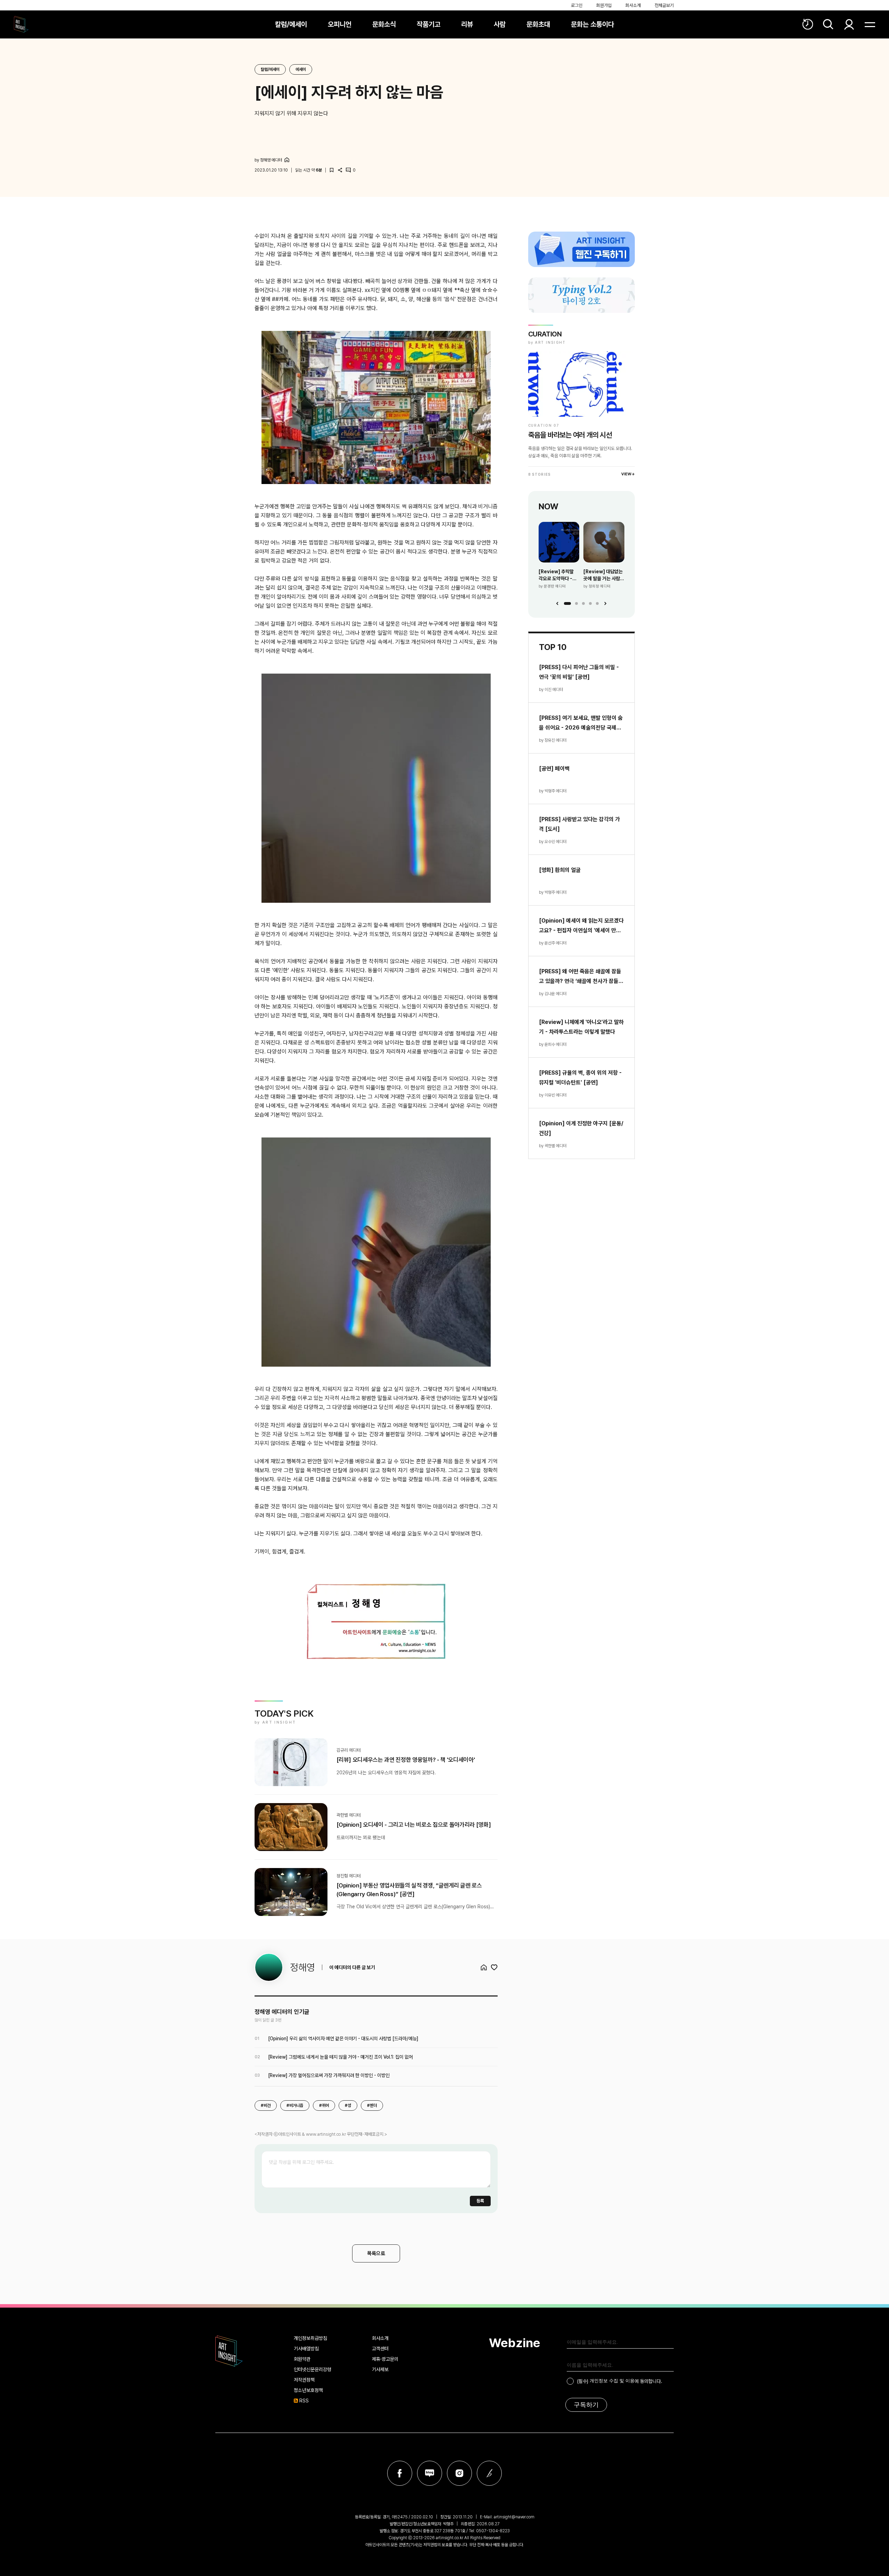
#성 (348, 2106)
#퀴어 (324, 2106)
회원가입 (604, 5)
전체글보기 (664, 5)
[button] (567, 603)
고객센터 (380, 2349)
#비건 (266, 2106)
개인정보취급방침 (310, 2338)
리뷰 (467, 24)
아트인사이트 (21, 24)
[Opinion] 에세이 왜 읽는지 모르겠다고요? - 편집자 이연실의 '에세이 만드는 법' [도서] (581, 926)
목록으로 (376, 2253)
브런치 (489, 2473)
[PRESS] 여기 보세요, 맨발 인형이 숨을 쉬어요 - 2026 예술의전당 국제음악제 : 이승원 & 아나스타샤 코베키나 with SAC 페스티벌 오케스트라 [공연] (581, 724)
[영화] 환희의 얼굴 (560, 870)
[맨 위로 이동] (865, 2552)
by (268, 160)
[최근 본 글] (808, 24)
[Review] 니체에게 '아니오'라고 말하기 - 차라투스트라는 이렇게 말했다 (581, 1027)
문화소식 (384, 24)
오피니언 (340, 24)
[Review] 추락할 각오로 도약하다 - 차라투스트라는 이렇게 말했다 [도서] (558, 575)
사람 (500, 24)
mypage (849, 24)
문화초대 (538, 24)
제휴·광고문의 (385, 2359)
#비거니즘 (295, 2106)
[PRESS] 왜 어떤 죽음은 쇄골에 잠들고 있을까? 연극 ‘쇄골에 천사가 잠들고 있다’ (581, 977)
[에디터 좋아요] (494, 1967)
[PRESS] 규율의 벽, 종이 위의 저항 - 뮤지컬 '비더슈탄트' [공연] (580, 1078)
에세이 (301, 69)
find (828, 24)
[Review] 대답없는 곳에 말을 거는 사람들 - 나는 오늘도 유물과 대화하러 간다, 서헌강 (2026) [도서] (604, 575)
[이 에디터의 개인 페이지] (287, 160)
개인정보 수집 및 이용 (612, 2381)
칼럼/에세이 (291, 24)
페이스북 (400, 2473)
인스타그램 (459, 2473)
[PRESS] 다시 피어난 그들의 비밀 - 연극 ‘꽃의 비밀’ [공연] (579, 672)
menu (870, 24)
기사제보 (380, 2369)
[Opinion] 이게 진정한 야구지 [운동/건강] (581, 1128)
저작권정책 (304, 2380)
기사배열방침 (306, 2349)
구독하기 (586, 2405)
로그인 (577, 5)
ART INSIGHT (229, 2351)
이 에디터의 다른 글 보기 (352, 1967)
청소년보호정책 (308, 2390)
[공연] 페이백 (554, 769)
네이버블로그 (430, 2473)
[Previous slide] (557, 603)
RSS (304, 2401)
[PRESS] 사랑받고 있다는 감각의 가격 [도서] (579, 824)
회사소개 (633, 5)
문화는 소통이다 (592, 24)
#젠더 (372, 2106)
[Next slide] (605, 603)
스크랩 (332, 170)
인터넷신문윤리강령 (313, 2369)
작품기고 (429, 24)
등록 (480, 2201)
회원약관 (302, 2359)
